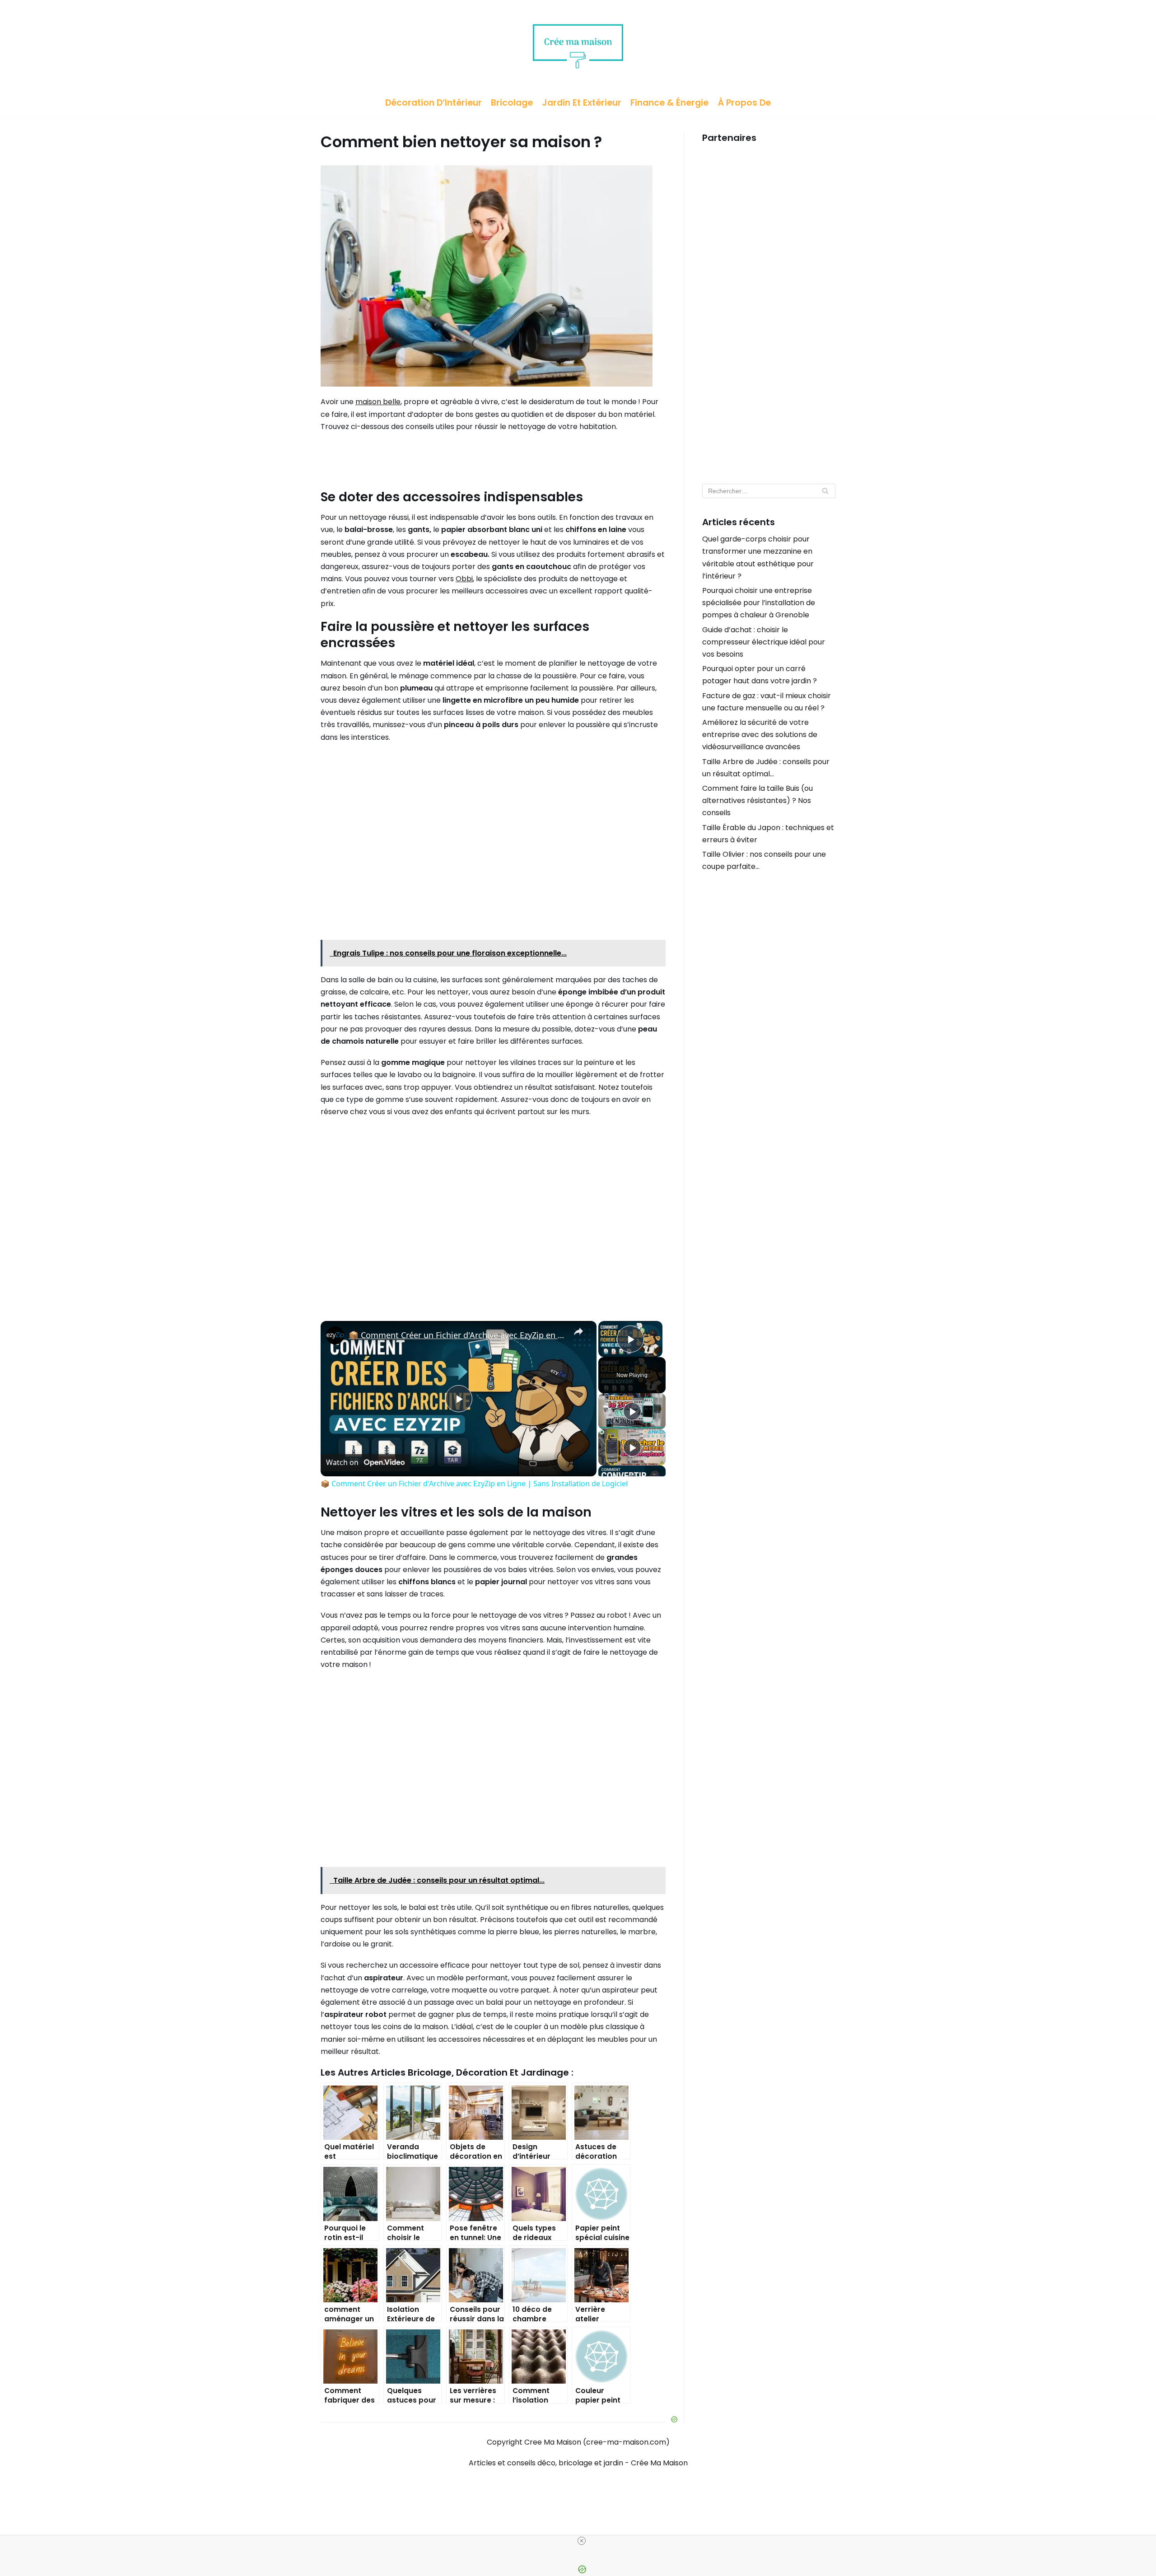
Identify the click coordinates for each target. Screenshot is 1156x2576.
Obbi (464, 579)
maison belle (378, 402)
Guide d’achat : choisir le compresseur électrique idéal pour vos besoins (764, 642)
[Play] (632, 1411)
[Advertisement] (769, 309)
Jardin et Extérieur (582, 103)
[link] (335, 1335)
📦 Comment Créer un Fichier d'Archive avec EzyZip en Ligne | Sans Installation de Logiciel (457, 1335)
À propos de (744, 103)
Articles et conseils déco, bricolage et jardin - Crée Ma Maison (578, 2463)
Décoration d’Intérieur (433, 103)
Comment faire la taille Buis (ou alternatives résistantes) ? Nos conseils (757, 800)
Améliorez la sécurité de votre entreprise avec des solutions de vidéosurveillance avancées (760, 735)
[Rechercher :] (769, 491)
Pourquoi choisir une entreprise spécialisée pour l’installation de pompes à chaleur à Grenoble (759, 603)
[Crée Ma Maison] (578, 44)
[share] (578, 1331)
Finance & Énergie (669, 103)
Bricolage (512, 103)
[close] (582, 2541)
